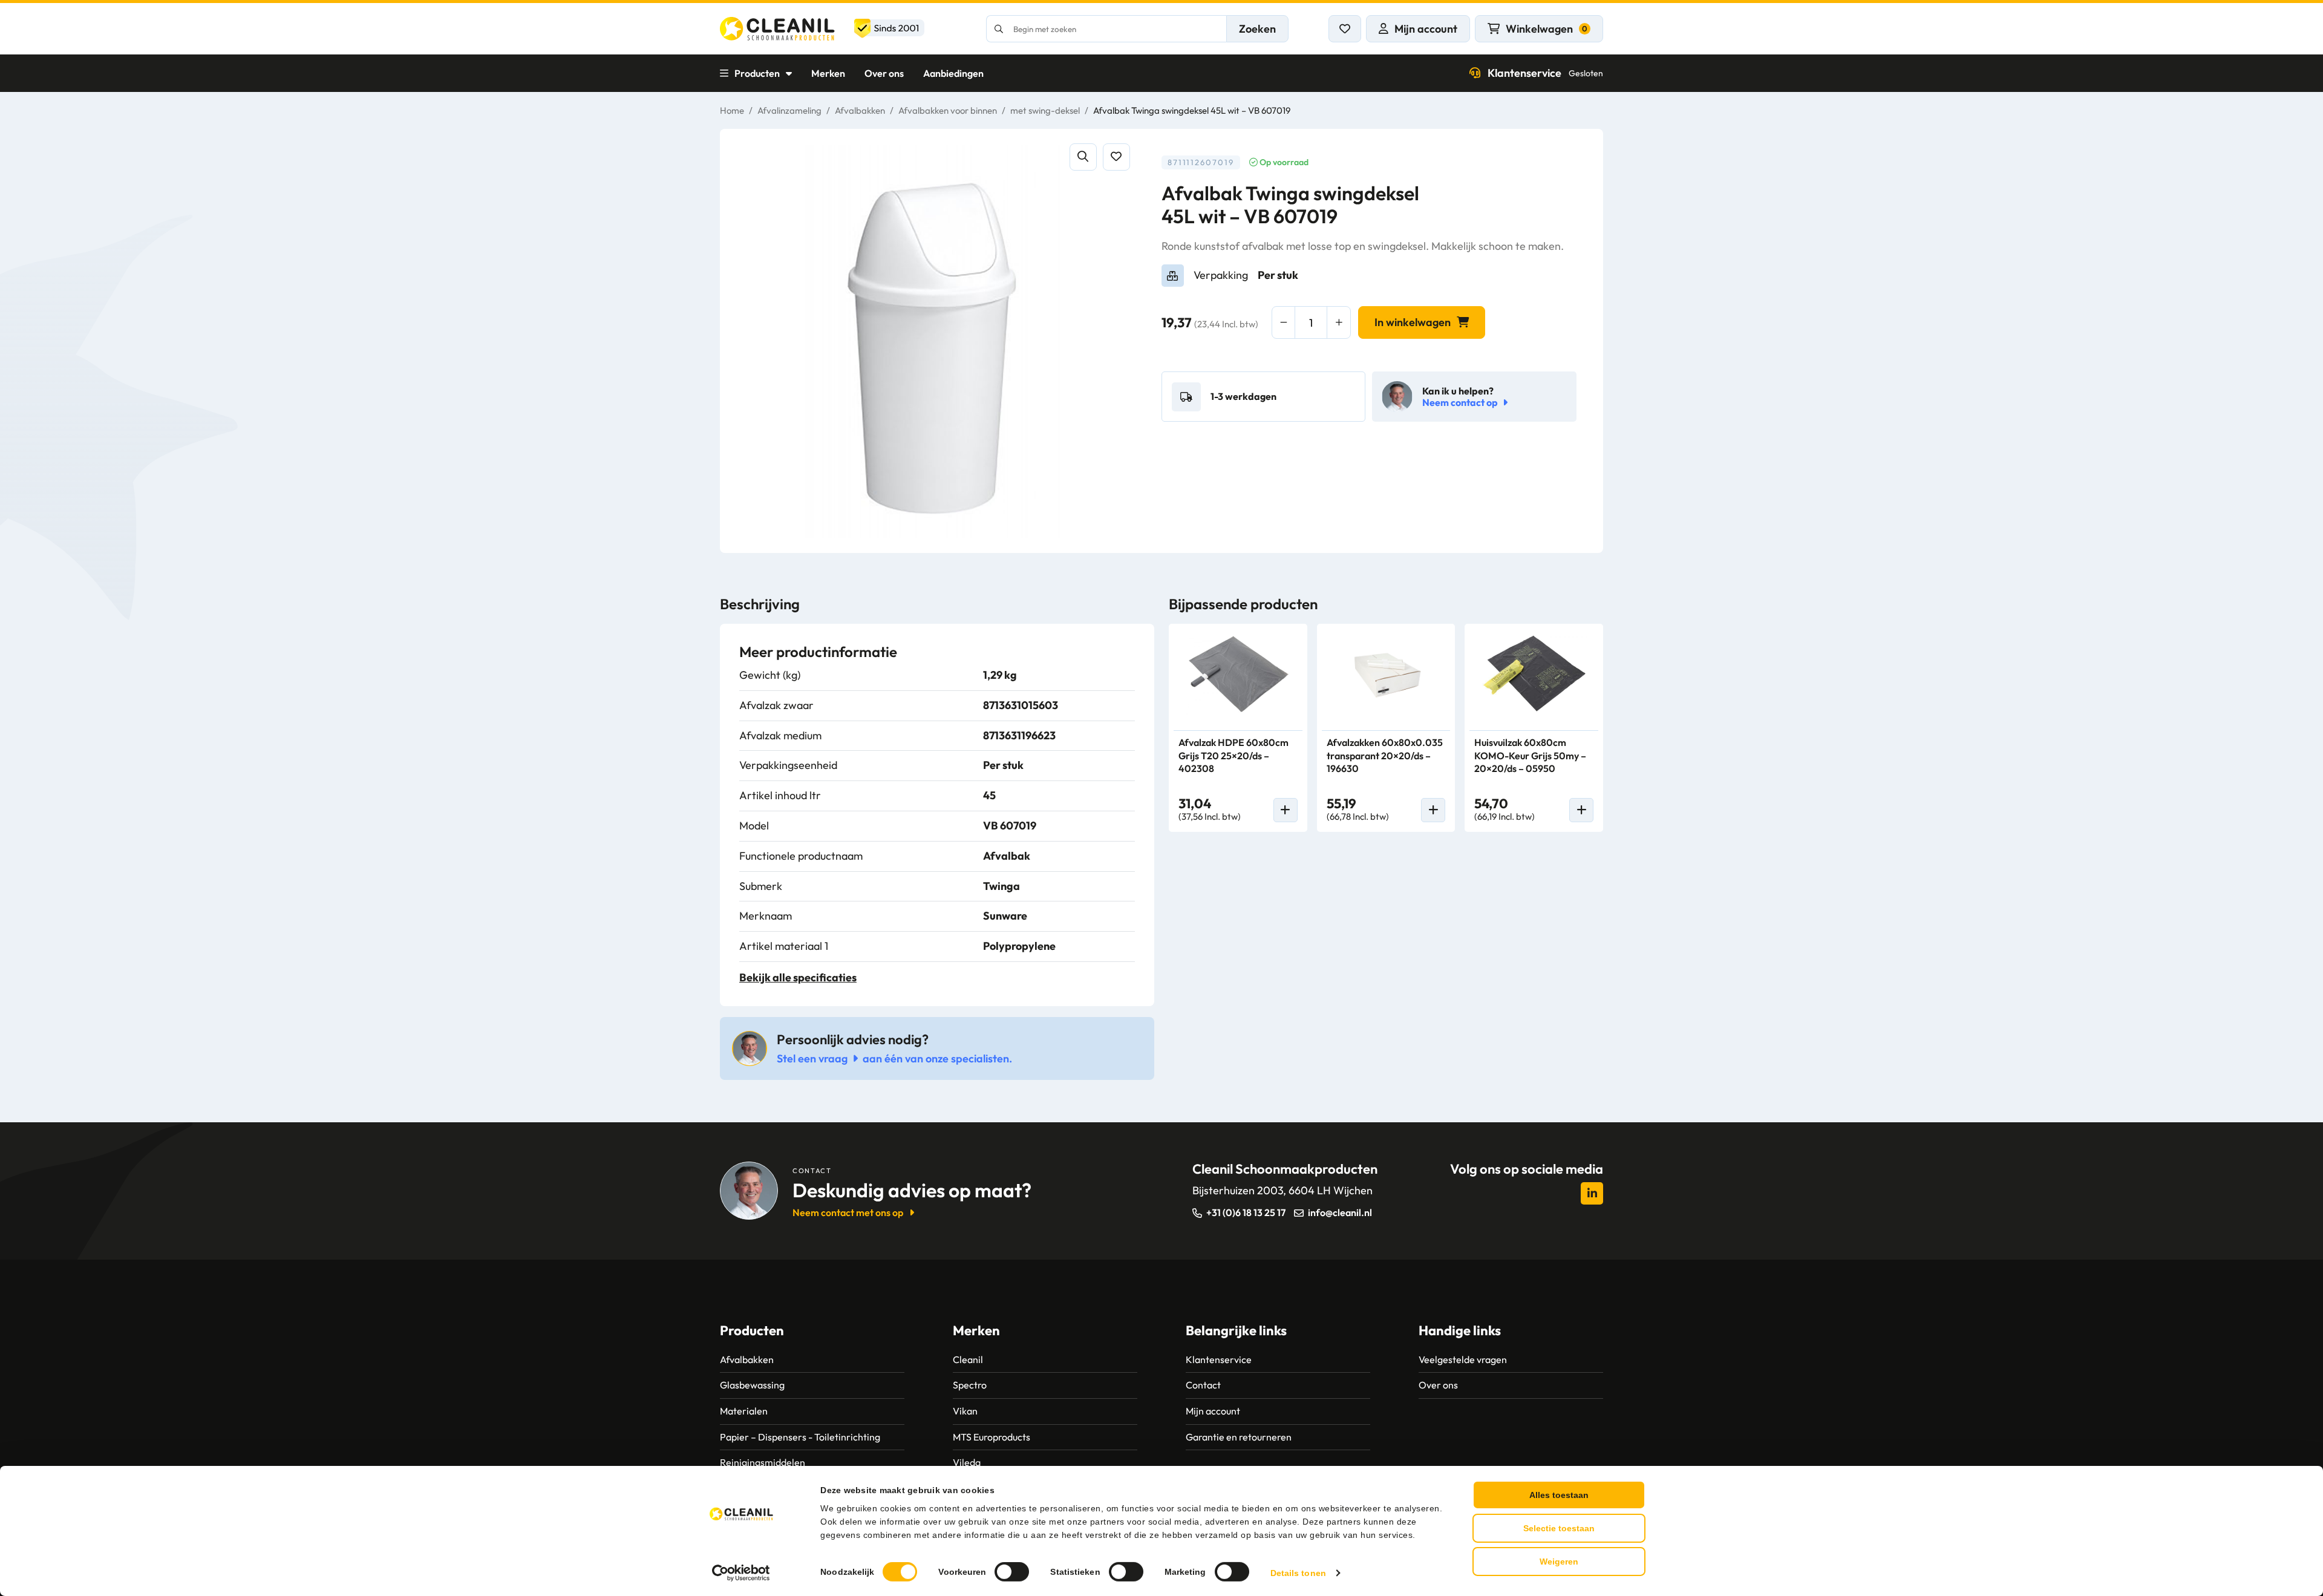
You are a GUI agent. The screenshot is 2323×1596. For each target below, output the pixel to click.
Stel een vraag (812, 1058)
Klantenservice (1545, 73)
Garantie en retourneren (1239, 1437)
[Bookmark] (1116, 157)
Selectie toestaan (1559, 1528)
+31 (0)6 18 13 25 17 (1246, 1212)
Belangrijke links (1236, 1330)
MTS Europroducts (992, 1437)
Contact (1203, 1385)
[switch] (1012, 1572)
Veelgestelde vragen (1463, 1359)
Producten (757, 73)
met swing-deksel (1045, 110)
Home (732, 110)
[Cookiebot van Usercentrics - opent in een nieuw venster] (741, 1573)
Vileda (967, 1462)
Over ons (884, 73)
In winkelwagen (1413, 322)
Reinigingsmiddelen (763, 1462)
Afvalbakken (860, 110)
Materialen (744, 1411)
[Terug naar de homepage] (822, 29)
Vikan (965, 1411)
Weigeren (1559, 1562)
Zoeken (1257, 29)
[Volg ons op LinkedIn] (1592, 1193)
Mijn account (1213, 1411)
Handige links (1460, 1330)
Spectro (970, 1385)
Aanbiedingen (953, 73)
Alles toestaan (1559, 1495)
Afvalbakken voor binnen (948, 110)
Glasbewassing (752, 1385)
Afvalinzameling (789, 110)
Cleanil (968, 1359)
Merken (828, 73)
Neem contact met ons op (848, 1212)
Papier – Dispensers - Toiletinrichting (800, 1437)
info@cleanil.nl (1340, 1212)
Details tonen (1298, 1573)
